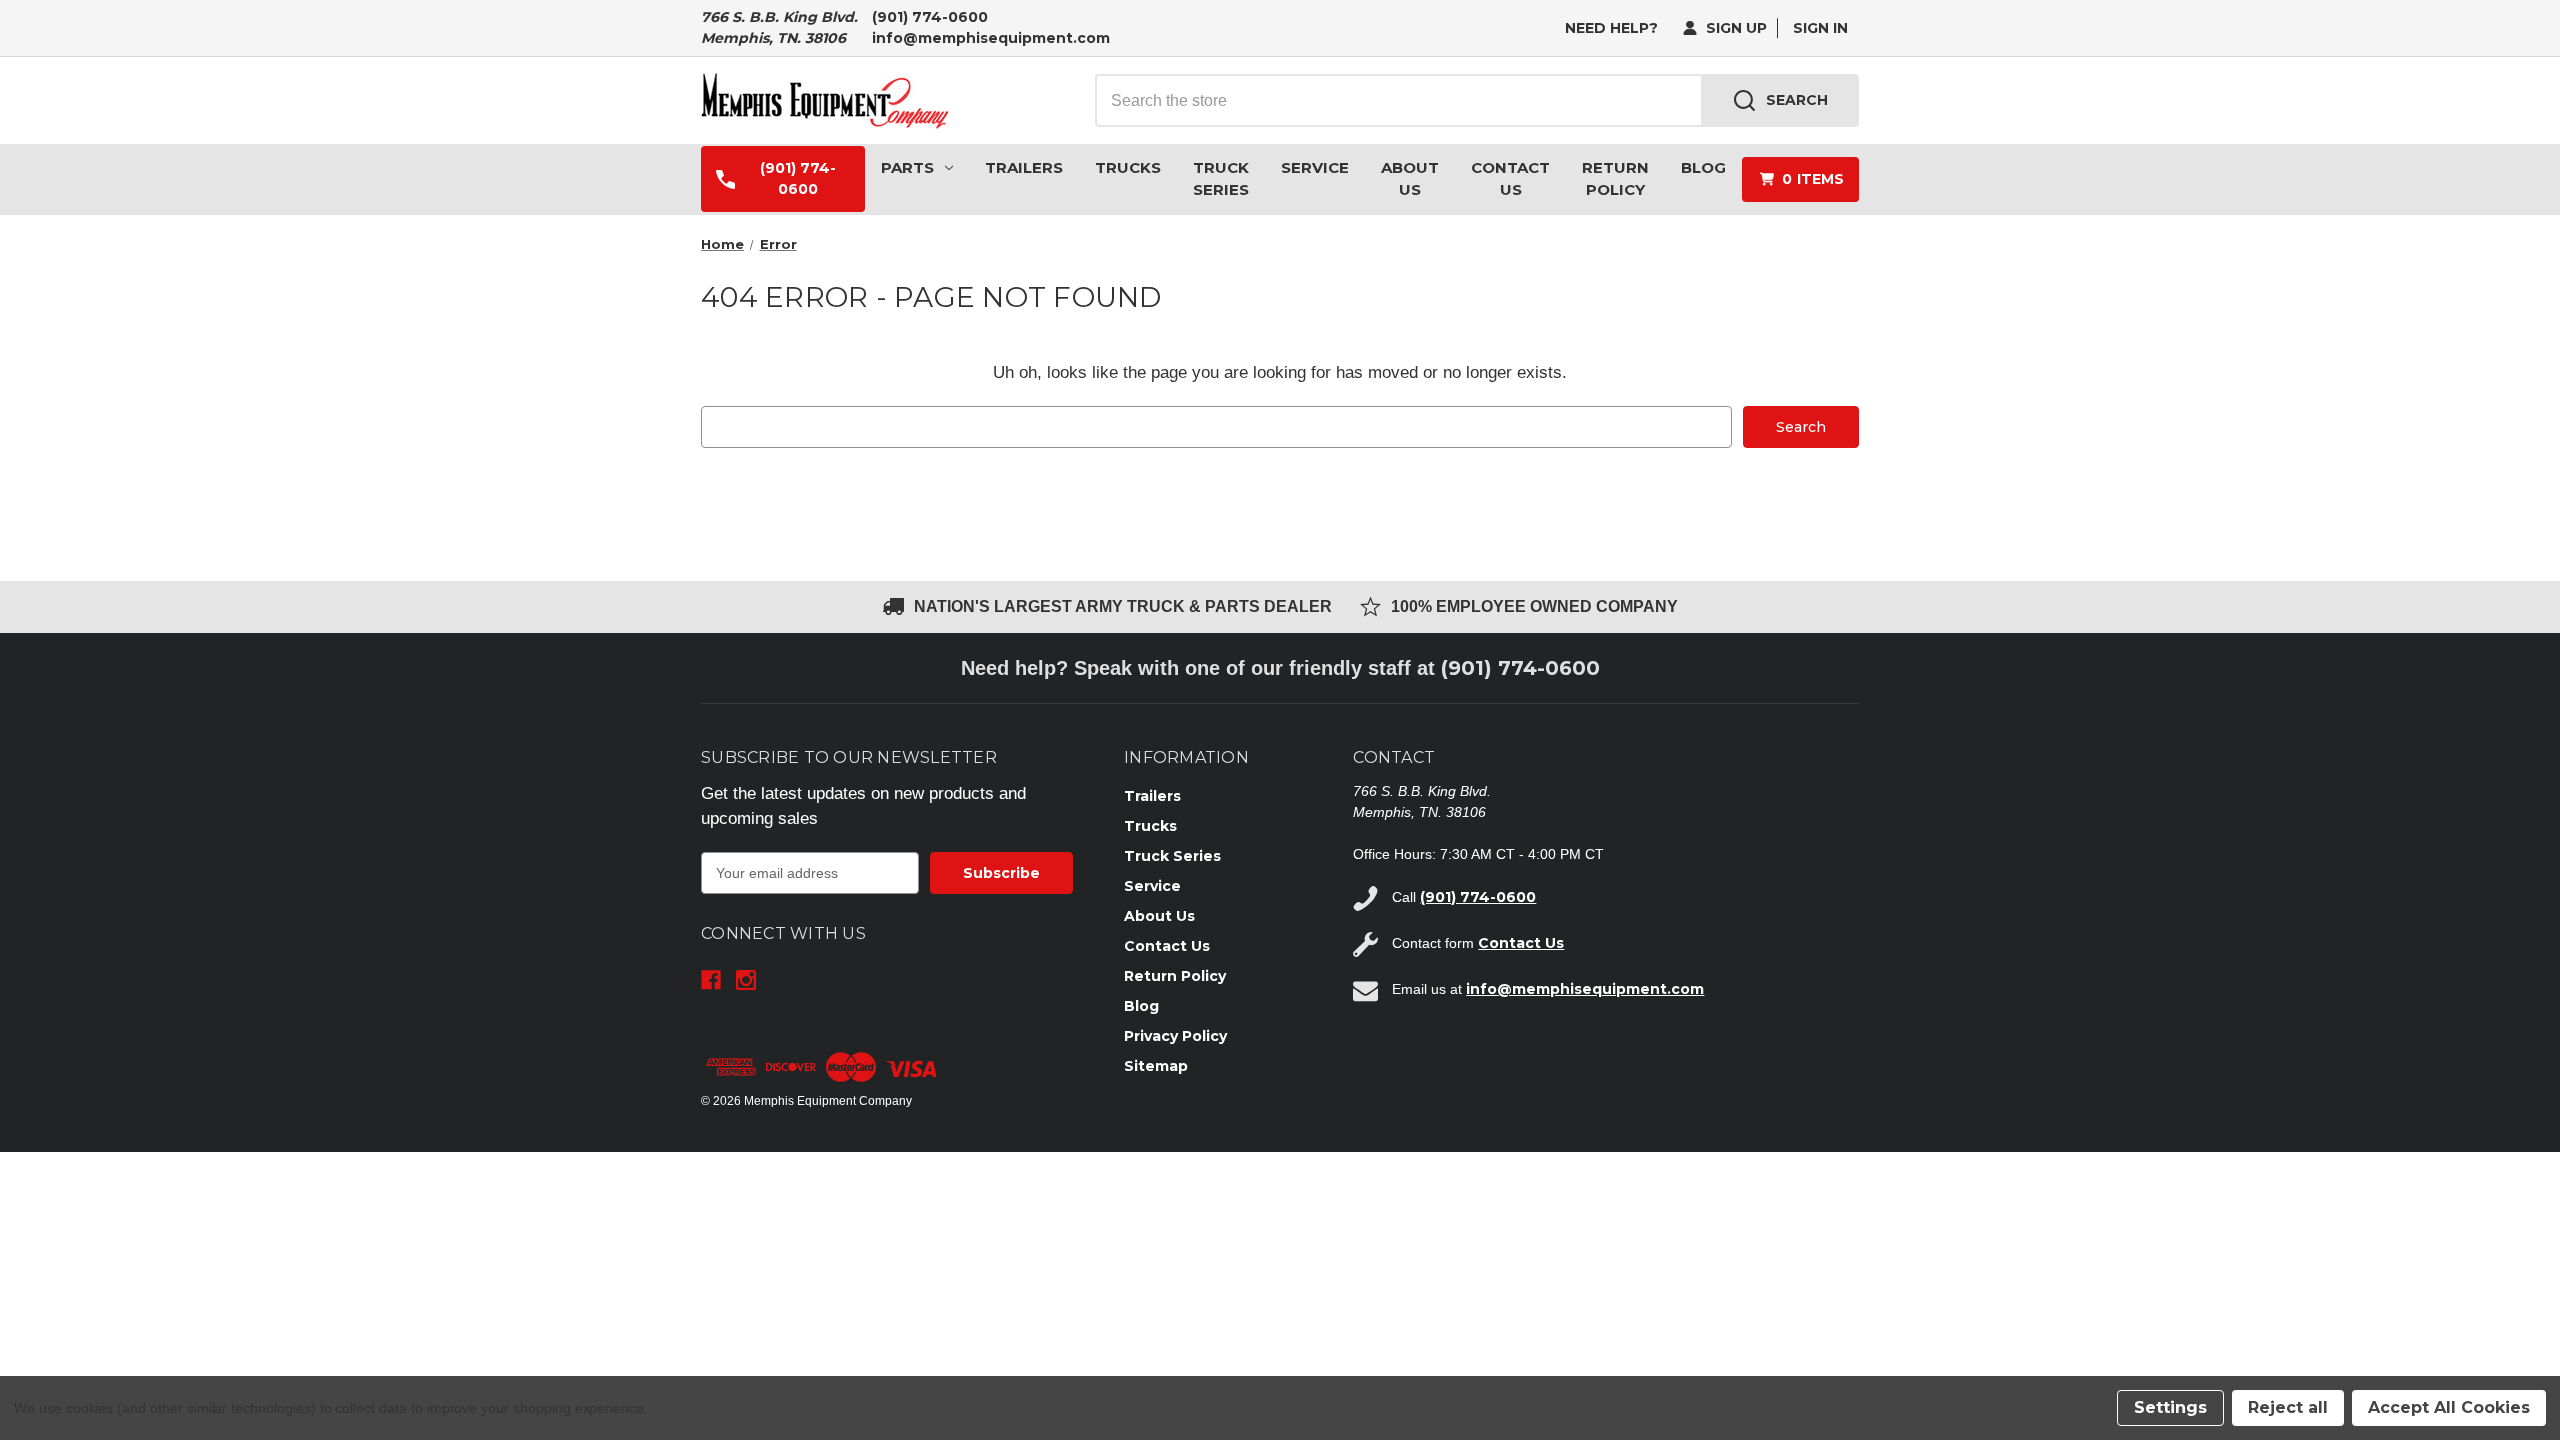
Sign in (1820, 28)
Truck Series (1221, 179)
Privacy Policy (1175, 1036)
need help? (1611, 28)
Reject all (2288, 1407)
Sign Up (1734, 28)
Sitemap (1156, 1066)
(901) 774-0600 (930, 17)
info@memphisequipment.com (991, 38)
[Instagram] (746, 980)
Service (1315, 167)
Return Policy (1615, 179)
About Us (1410, 179)
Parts (907, 167)
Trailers (1024, 167)
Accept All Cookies (2449, 1407)
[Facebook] (711, 980)
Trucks (1128, 167)
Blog (1703, 167)
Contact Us (1510, 179)
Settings (2170, 1407)
